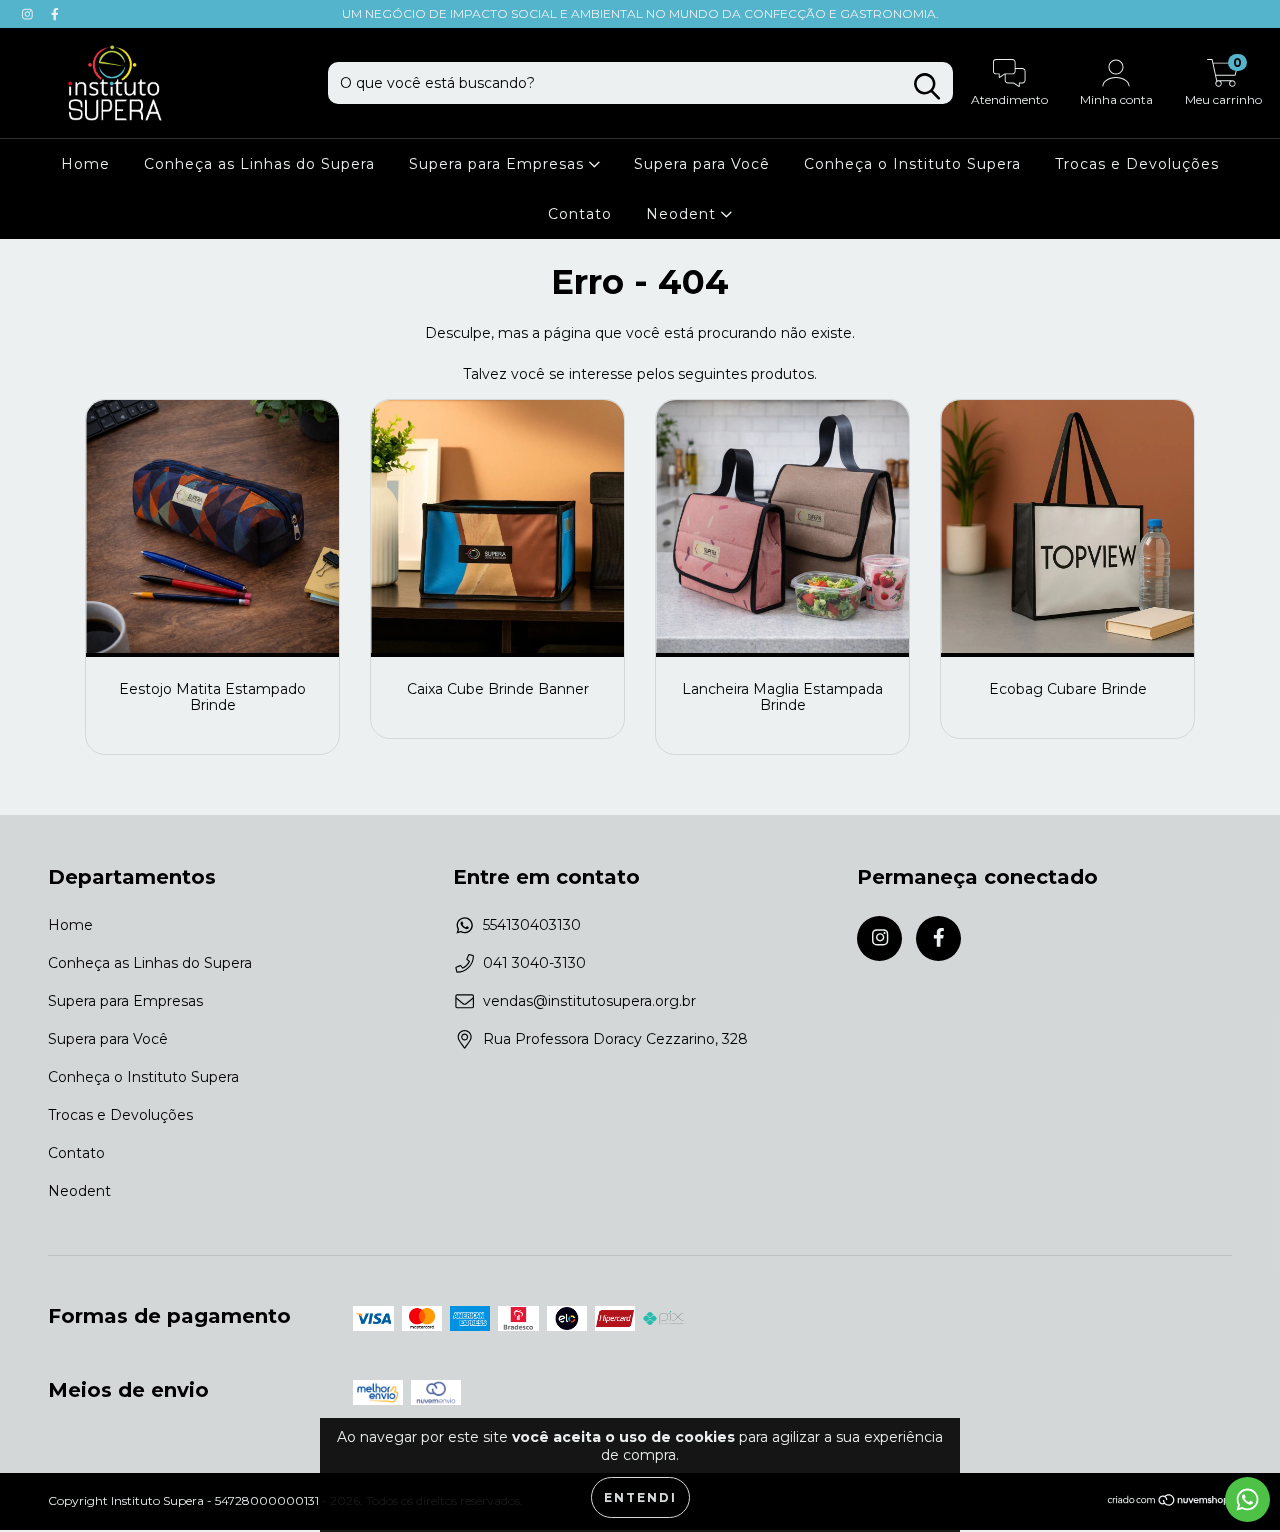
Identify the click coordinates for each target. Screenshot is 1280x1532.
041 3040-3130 (534, 963)
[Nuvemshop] (1169, 1502)
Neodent (683, 214)
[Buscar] (927, 86)
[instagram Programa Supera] (29, 14)
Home (85, 164)
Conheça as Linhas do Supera (259, 164)
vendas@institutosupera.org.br (589, 1001)
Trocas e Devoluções (1137, 164)
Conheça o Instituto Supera (912, 164)
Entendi (640, 1497)
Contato (580, 214)
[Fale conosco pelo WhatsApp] (1247, 1499)
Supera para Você (702, 164)
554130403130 (532, 925)
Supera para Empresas (499, 164)
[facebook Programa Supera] (55, 14)
